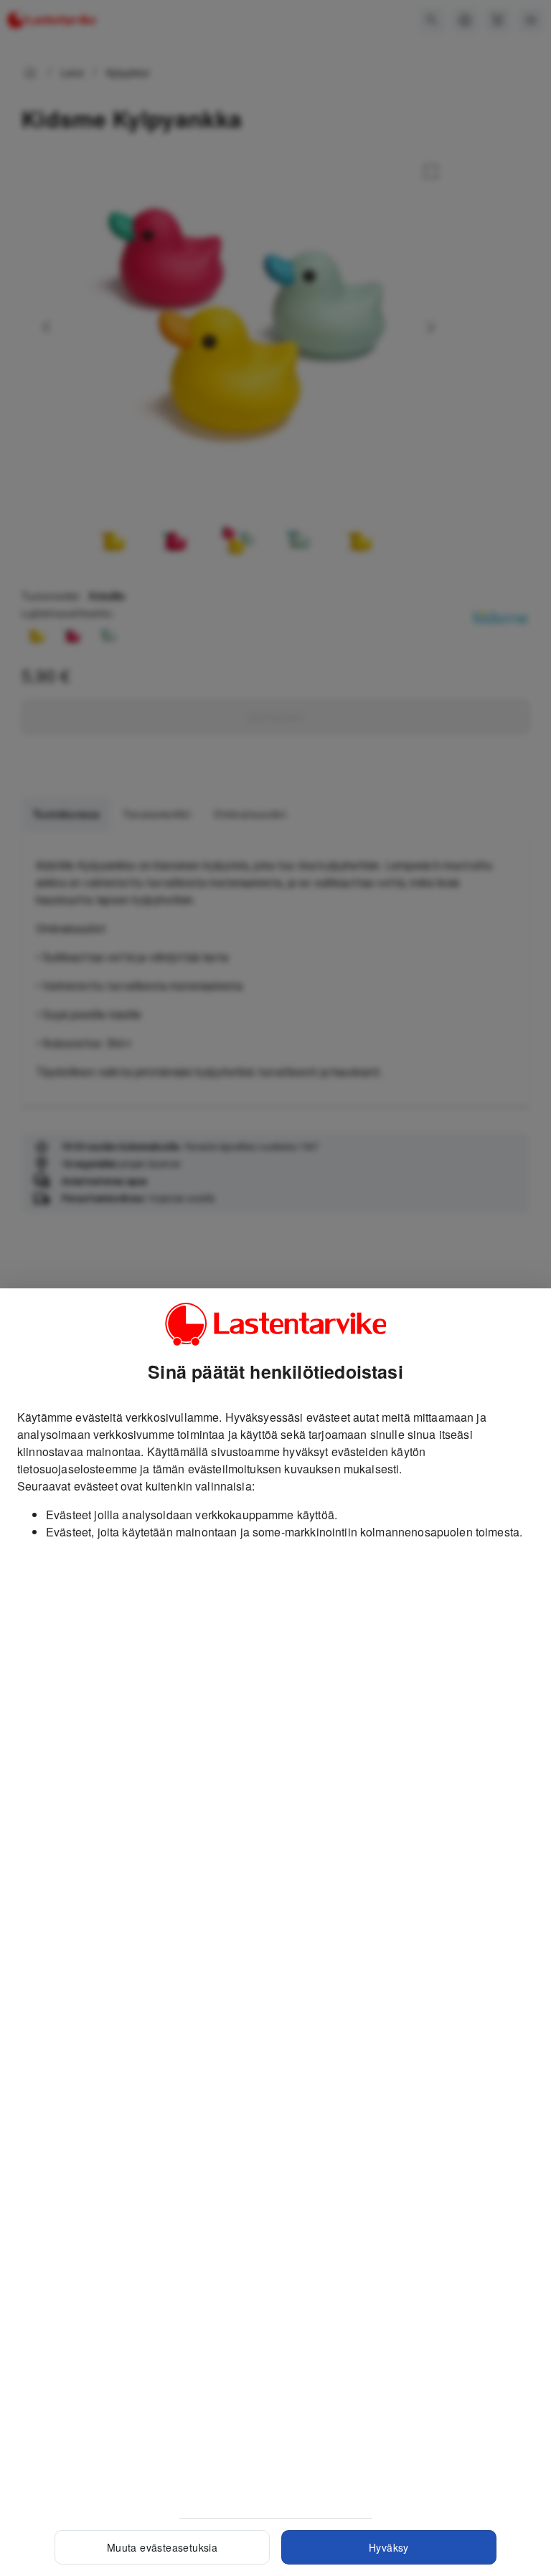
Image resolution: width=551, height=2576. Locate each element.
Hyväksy (389, 2547)
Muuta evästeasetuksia (162, 2547)
